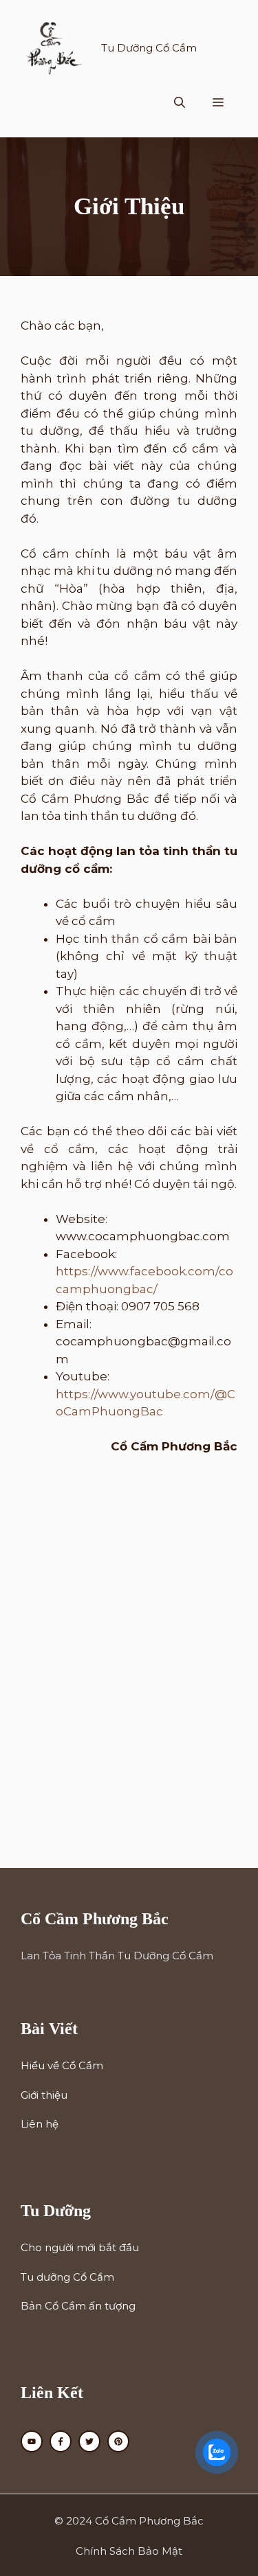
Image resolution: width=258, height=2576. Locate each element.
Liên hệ (40, 2124)
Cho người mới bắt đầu (80, 2247)
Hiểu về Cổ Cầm (62, 2065)
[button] (180, 103)
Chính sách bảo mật (129, 2551)
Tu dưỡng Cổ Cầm (67, 2277)
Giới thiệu (44, 2095)
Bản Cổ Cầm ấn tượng (78, 2306)
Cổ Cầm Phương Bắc (149, 2521)
